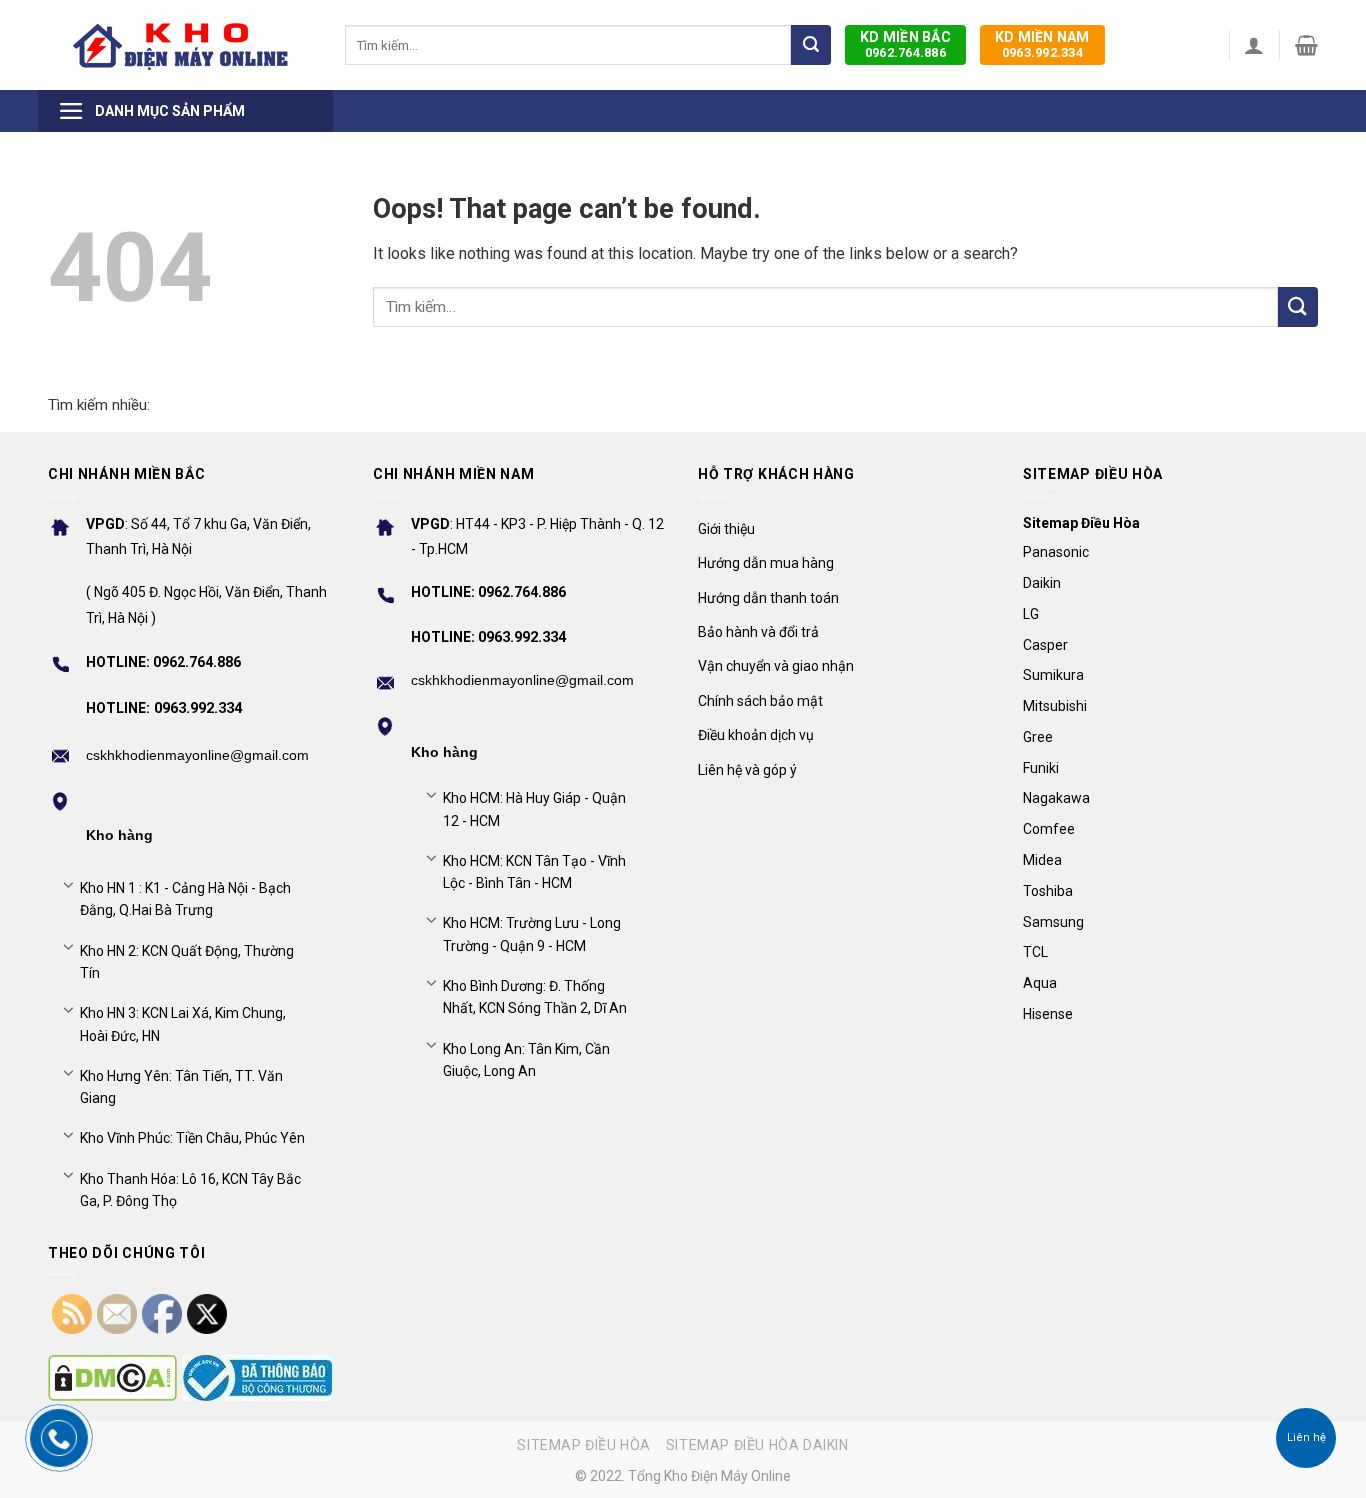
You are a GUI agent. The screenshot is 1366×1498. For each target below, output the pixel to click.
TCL (1035, 952)
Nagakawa (1056, 798)
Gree (1038, 737)
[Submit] (811, 45)
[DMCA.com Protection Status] (112, 1378)
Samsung (1053, 922)
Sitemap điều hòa (584, 1445)
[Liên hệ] (1306, 1438)
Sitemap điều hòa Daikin (757, 1445)
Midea (1042, 860)
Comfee (1049, 829)
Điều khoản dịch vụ (756, 735)
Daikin (1042, 583)
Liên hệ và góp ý (747, 770)
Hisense (1048, 1014)
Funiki (1041, 768)
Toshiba (1048, 891)
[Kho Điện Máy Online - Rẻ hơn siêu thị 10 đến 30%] (181, 45)
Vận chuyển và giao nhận (776, 666)
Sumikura (1053, 675)
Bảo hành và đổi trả (758, 632)
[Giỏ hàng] (1306, 45)
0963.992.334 (1042, 44)
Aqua (1040, 983)
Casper (1045, 645)
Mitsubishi (1055, 706)
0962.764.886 (905, 44)
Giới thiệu (726, 529)
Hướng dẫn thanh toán (768, 598)
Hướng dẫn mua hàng (766, 563)
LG (1031, 614)
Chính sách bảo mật (760, 701)
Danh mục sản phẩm (170, 111)
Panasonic (1056, 552)
